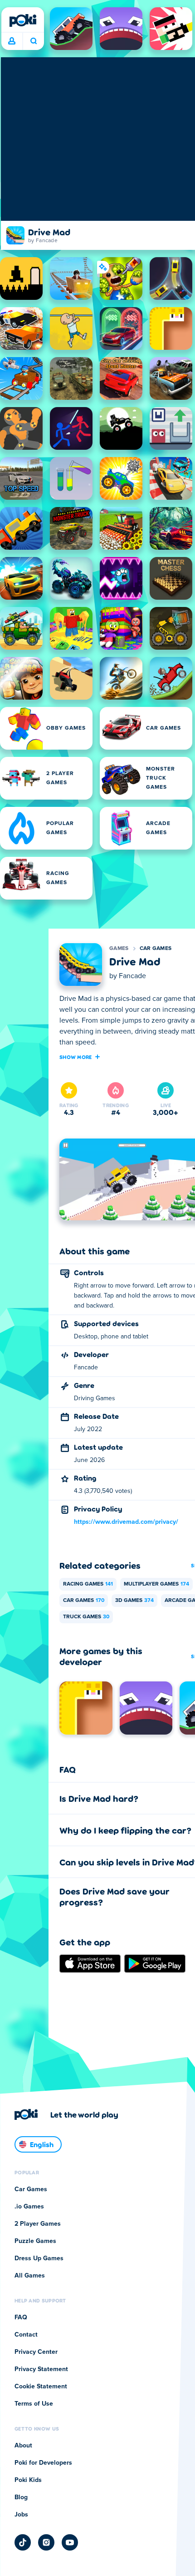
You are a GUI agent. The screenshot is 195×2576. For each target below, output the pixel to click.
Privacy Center (36, 2352)
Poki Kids (28, 2480)
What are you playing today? (33, 41)
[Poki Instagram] (46, 2542)
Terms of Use (34, 2404)
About (23, 2446)
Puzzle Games (35, 2241)
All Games (30, 2276)
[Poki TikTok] (23, 2542)
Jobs (21, 2515)
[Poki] (23, 20)
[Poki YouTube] (70, 2542)
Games (119, 949)
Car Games (156, 949)
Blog (21, 2497)
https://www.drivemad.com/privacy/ (126, 1522)
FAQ (21, 2317)
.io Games (29, 2207)
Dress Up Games (39, 2258)
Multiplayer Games (156, 1584)
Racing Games (88, 1584)
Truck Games (86, 1617)
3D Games (134, 1601)
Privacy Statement (41, 2369)
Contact (26, 2335)
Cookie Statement (41, 2387)
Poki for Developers (43, 2463)
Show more (76, 1057)
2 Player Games (38, 2224)
